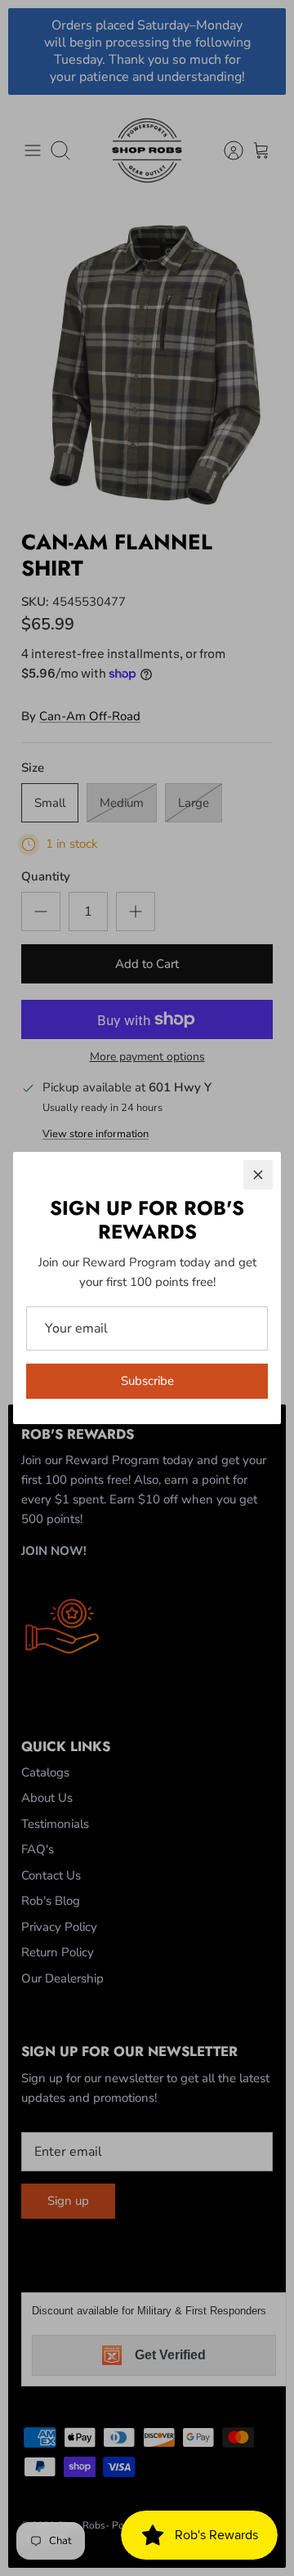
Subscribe (147, 1381)
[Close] (258, 1175)
